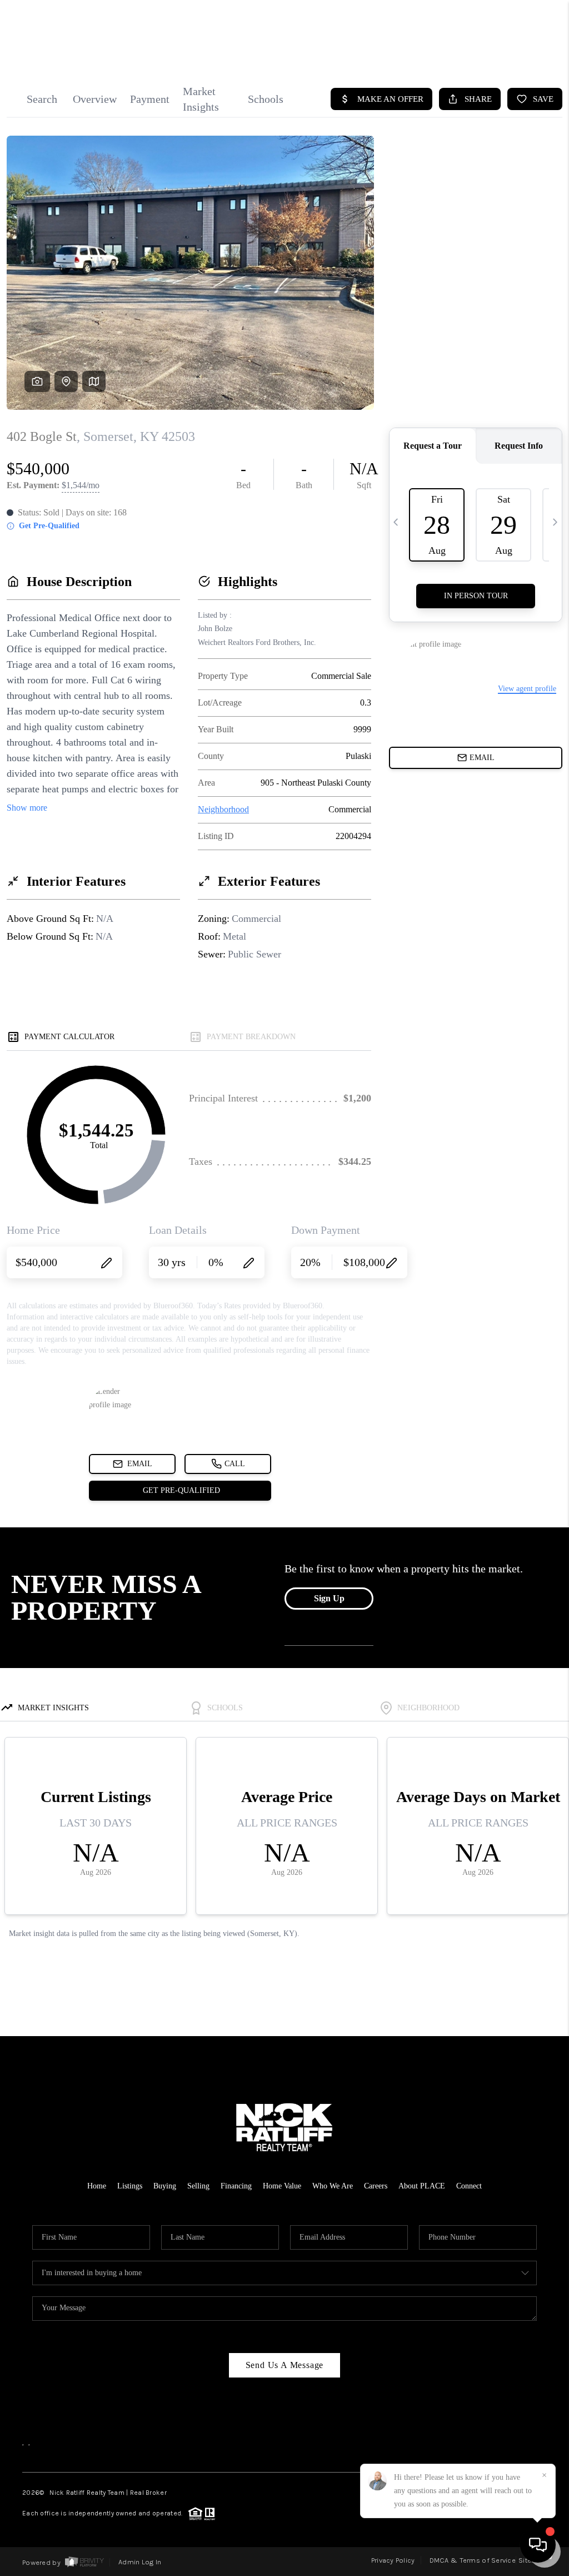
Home (97, 2186)
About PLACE (422, 2186)
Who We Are (333, 2186)
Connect (469, 2186)
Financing (236, 2186)
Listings (130, 2186)
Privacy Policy (393, 2560)
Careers (376, 2186)
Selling (198, 2186)
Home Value (282, 2186)
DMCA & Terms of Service (473, 2560)
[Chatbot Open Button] (538, 2545)
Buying (165, 2186)
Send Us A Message (285, 2365)
